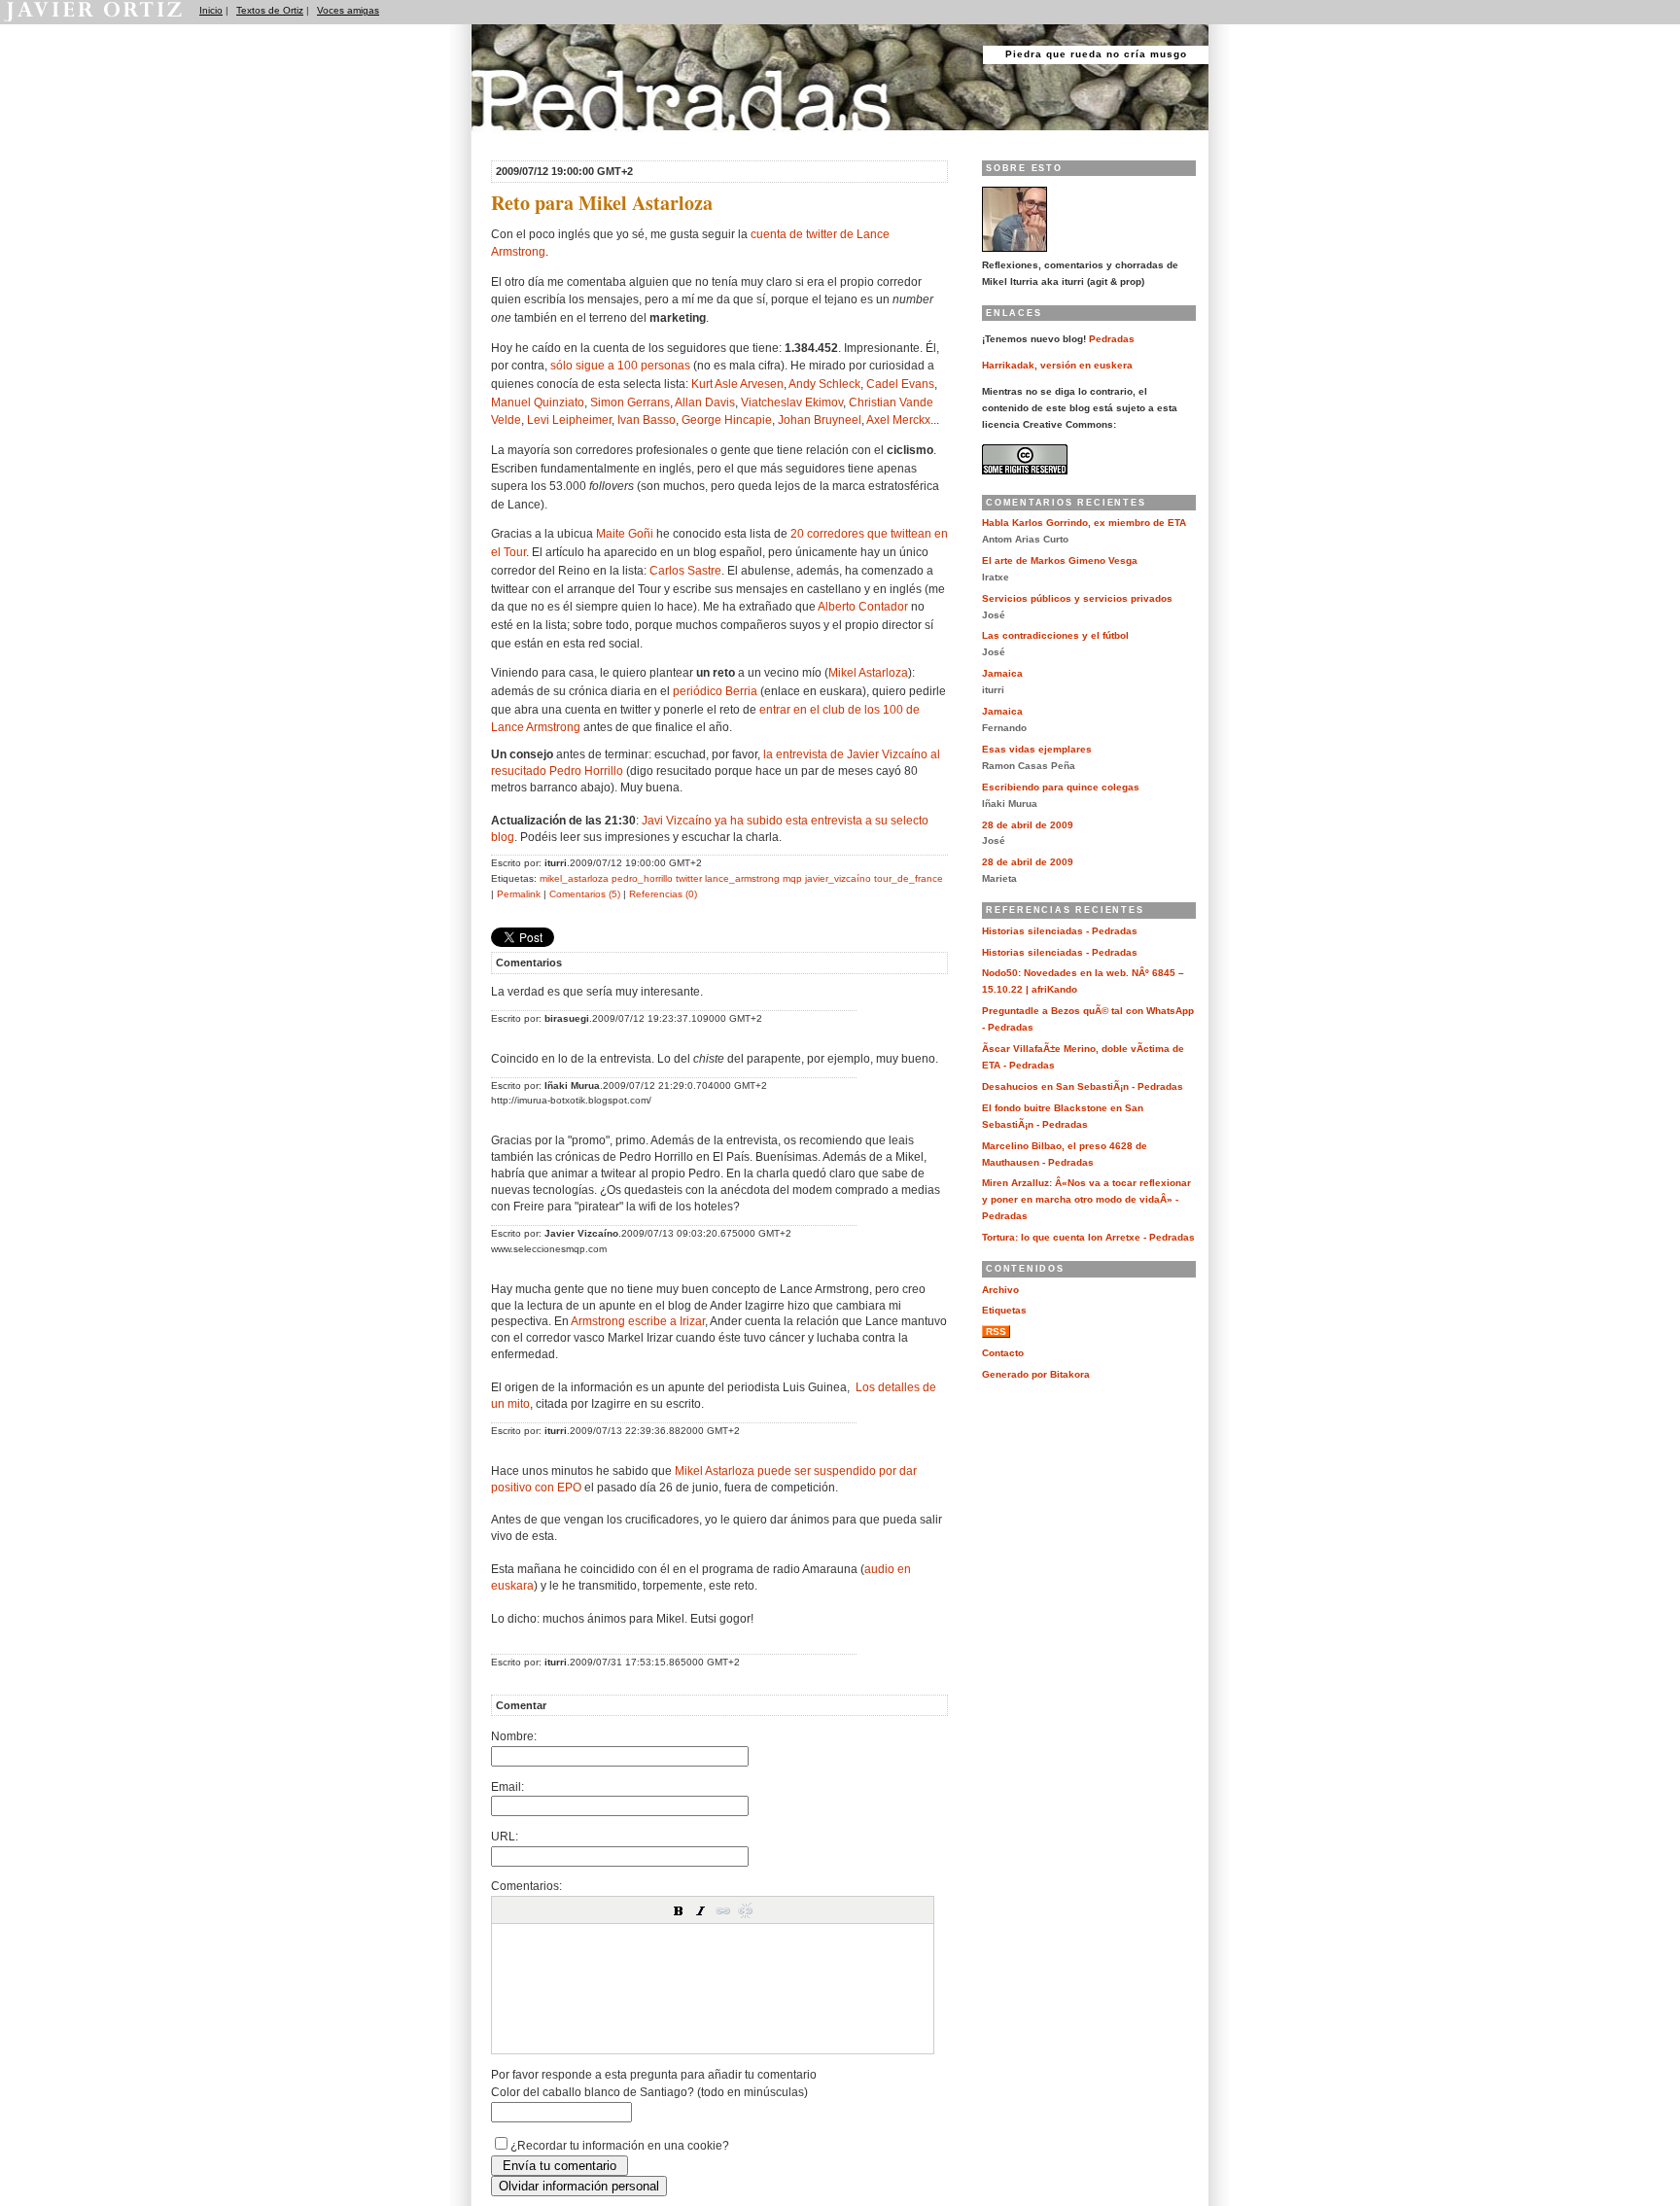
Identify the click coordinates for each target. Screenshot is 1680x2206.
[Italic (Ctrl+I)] (701, 1910)
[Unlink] (746, 1910)
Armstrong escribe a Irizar (638, 1321)
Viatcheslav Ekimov (792, 402)
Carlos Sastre (685, 570)
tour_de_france (909, 878)
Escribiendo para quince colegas (1061, 787)
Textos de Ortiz (270, 10)
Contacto (1003, 1353)
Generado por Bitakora (1036, 1374)
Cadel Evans (900, 384)
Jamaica (1002, 673)
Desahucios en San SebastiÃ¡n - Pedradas (1083, 1086)
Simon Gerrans (630, 402)
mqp (792, 878)
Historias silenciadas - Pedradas (1060, 931)
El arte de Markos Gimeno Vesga (1060, 560)
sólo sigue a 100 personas (620, 365)
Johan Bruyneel (820, 420)
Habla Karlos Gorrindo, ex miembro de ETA (1084, 523)
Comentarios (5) (585, 894)
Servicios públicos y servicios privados (1077, 598)
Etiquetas (1004, 1310)
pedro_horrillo (642, 878)
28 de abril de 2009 (1028, 825)
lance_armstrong (742, 878)
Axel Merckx (898, 420)
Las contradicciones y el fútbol (1055, 635)
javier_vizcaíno (838, 878)
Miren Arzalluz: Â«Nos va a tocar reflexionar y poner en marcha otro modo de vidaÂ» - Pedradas (1086, 1199)
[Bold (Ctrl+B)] (679, 1910)
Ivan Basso (647, 420)
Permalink (519, 894)
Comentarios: (526, 1886)
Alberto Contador (863, 606)
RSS (996, 1331)
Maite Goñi (625, 533)
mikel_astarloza (574, 878)
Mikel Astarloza (868, 672)
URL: (505, 1836)
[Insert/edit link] (723, 1910)
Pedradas (509, 139)
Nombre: (514, 1736)
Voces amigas (348, 10)
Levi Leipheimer (569, 420)
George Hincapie (727, 420)
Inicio (211, 10)
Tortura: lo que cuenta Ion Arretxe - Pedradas (1088, 1237)
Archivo (1000, 1290)
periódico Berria (715, 691)
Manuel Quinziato (538, 402)
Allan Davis (705, 402)
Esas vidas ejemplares (1037, 749)
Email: (507, 1786)
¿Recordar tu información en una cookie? (620, 2145)
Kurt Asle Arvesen (737, 384)
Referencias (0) (663, 894)
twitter (689, 878)
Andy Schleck (824, 384)
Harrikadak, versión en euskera (1057, 365)
